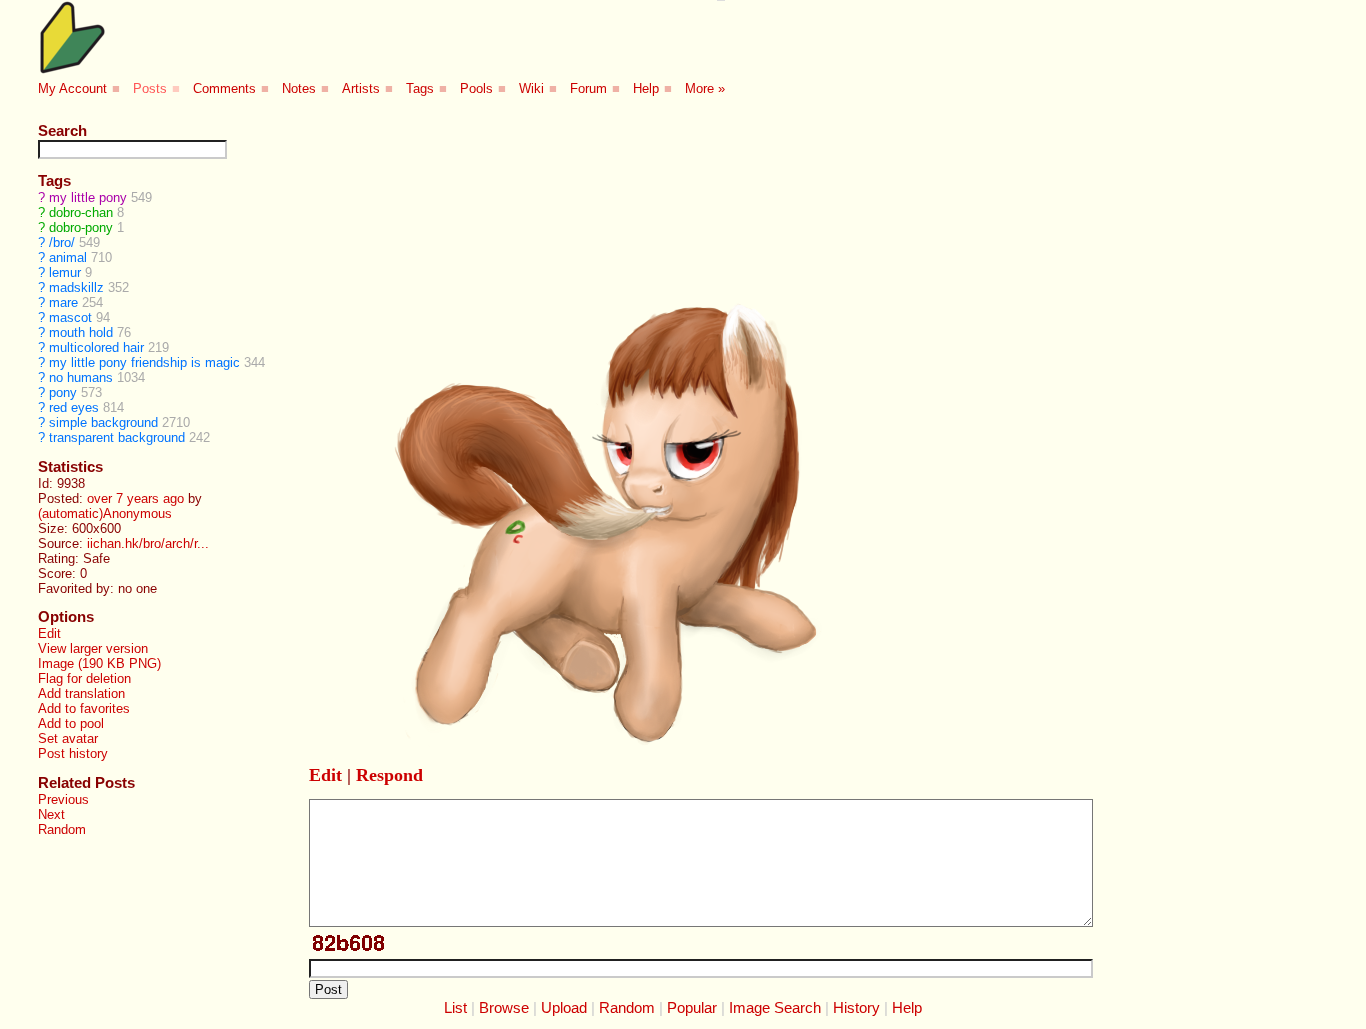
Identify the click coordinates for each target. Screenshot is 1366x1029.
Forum (588, 88)
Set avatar (68, 738)
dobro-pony (81, 227)
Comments (224, 88)
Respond (389, 775)
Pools (476, 88)
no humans (81, 377)
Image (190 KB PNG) (99, 663)
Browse (504, 1007)
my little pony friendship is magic (144, 362)
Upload (564, 1007)
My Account (72, 88)
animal (68, 257)
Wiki (531, 88)
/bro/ (62, 242)
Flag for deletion (84, 678)
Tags (420, 88)
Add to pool (71, 723)
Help (646, 88)
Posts (150, 88)
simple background (103, 422)
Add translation (81, 693)
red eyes (74, 407)
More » (705, 88)
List (455, 1007)
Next (51, 814)
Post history (73, 753)
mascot (70, 317)
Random (62, 829)
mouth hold (81, 332)
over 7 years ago (135, 498)
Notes (299, 88)
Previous (63, 799)
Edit (49, 633)
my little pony (88, 197)
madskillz (76, 287)
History (856, 1007)
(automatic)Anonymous (105, 513)
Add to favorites (84, 708)
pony (63, 392)
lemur (65, 272)
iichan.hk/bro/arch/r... (148, 543)
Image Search (775, 1007)
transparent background (117, 437)
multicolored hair (96, 347)
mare (63, 302)
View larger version (93, 648)
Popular (692, 1007)
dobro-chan (81, 212)
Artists (361, 88)
